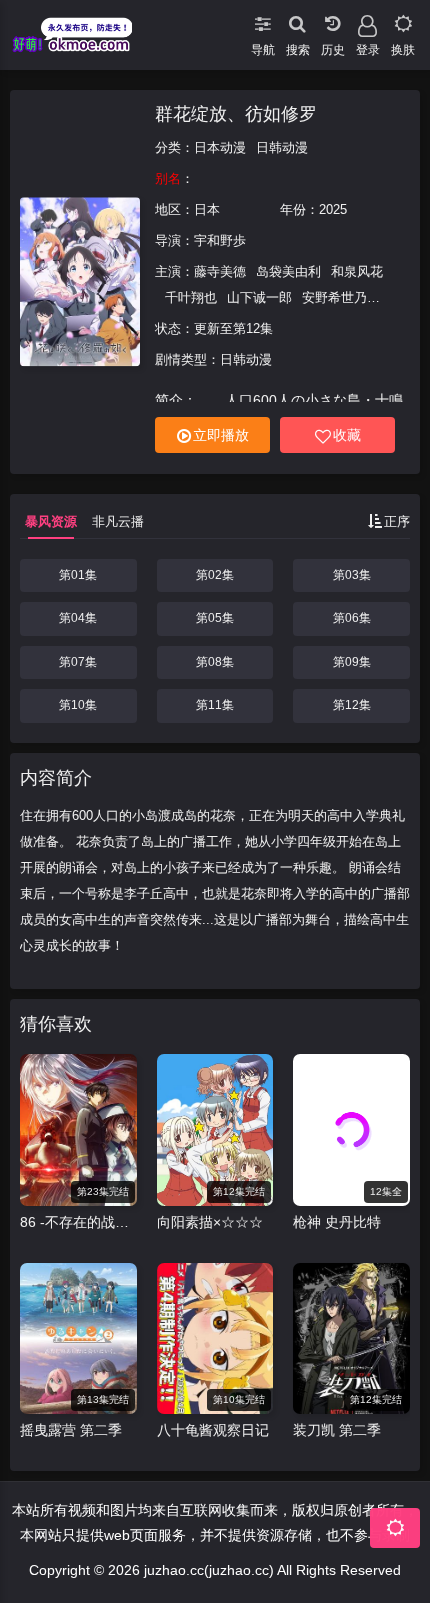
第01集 (78, 575)
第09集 (352, 662)
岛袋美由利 (288, 271)
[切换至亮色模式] (402, 20)
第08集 (215, 662)
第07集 (78, 662)
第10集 (78, 705)
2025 (333, 209)
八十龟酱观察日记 (213, 1430)
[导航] (262, 20)
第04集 (78, 618)
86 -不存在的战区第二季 (78, 1222)
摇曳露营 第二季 (71, 1430)
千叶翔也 (191, 297)
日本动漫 (220, 147)
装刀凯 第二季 (337, 1430)
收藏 (347, 435)
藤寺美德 (220, 271)
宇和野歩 (220, 240)
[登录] (367, 20)
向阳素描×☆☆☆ (210, 1222)
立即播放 (221, 435)
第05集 (215, 618)
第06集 (352, 618)
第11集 (215, 705)
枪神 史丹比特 (337, 1222)
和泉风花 (357, 271)
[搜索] (297, 20)
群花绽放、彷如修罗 (236, 114)
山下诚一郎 (259, 297)
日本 (207, 209)
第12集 (352, 705)
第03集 (352, 575)
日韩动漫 (282, 147)
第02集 (215, 575)
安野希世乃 (334, 297)
